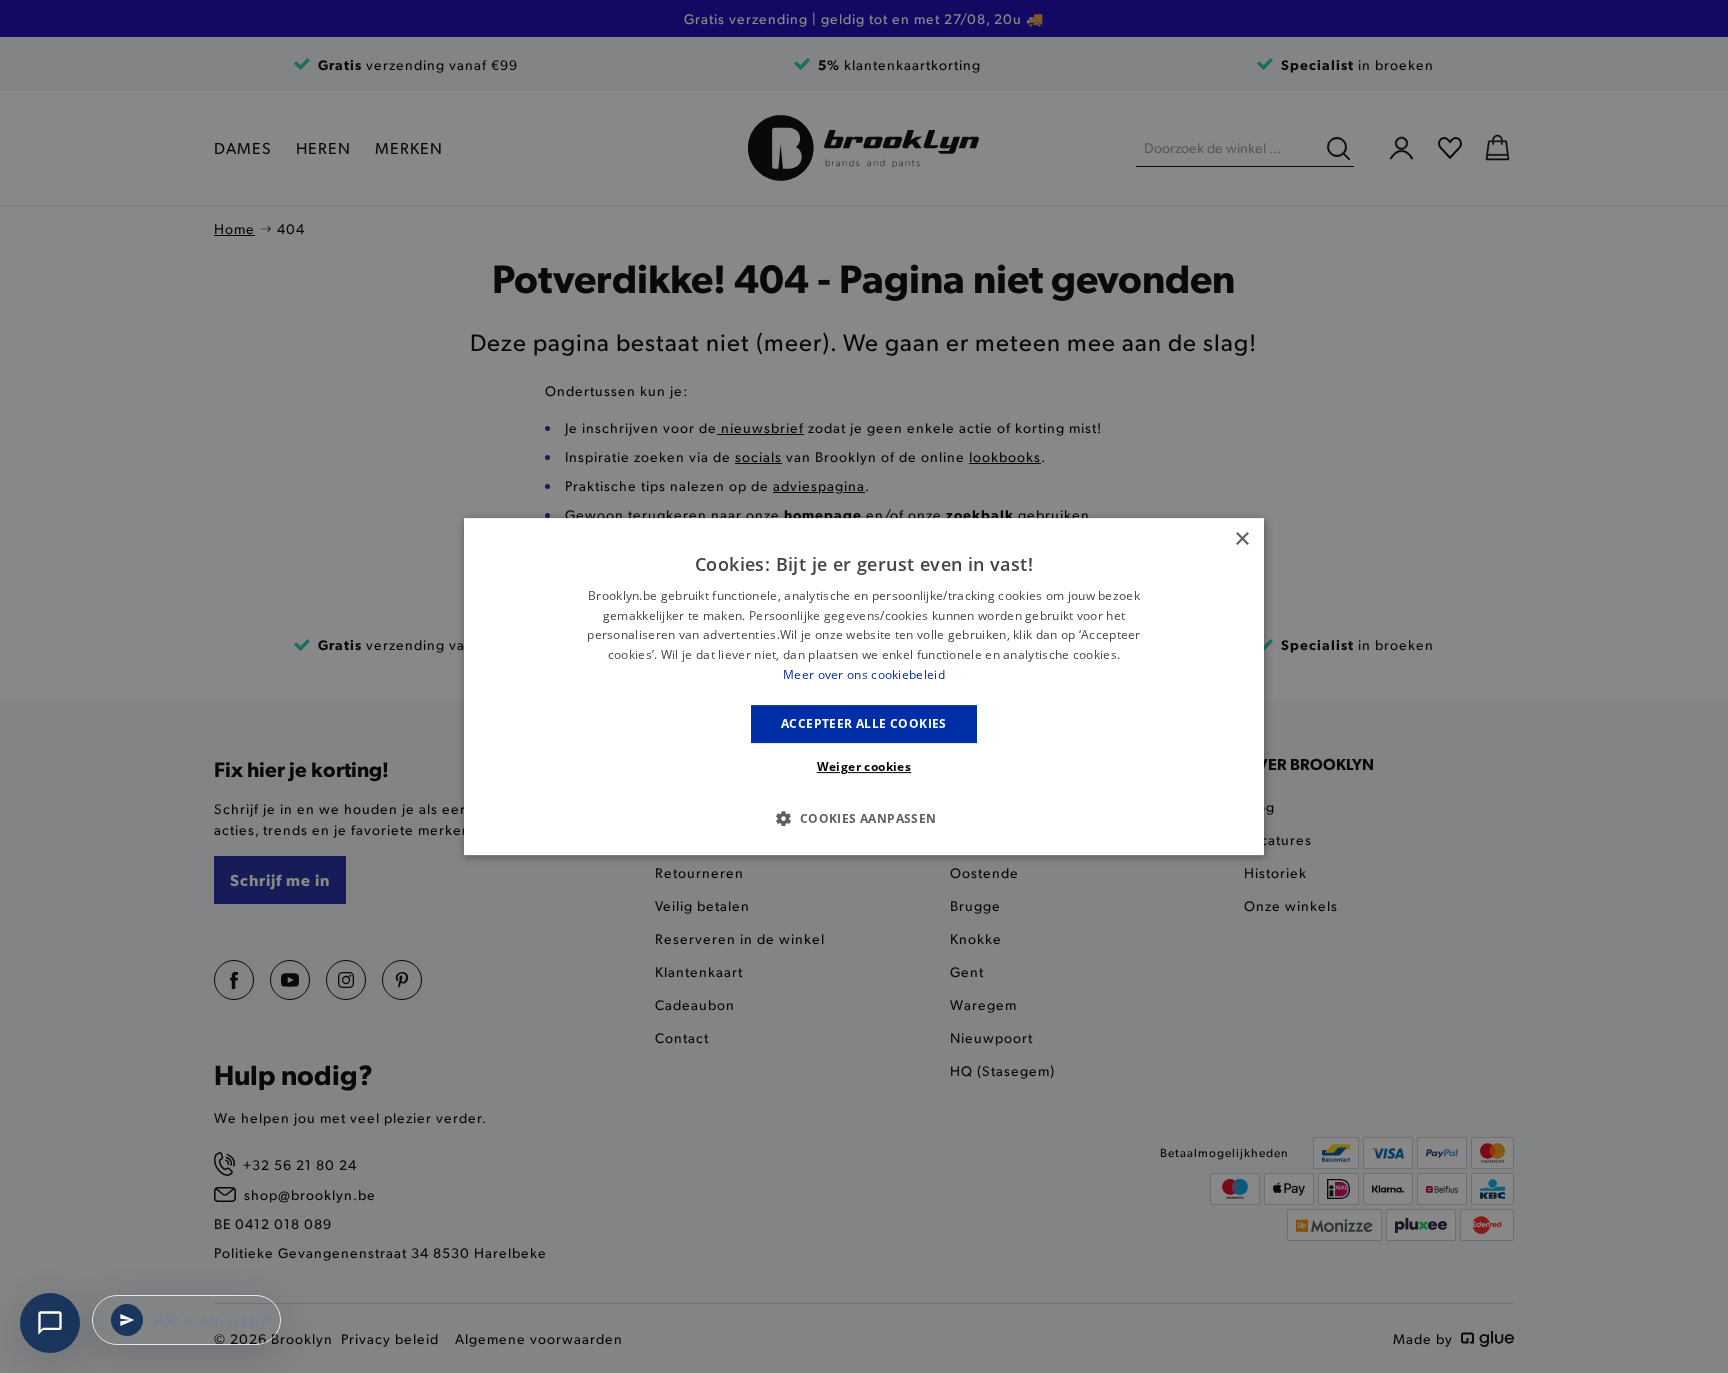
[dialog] (864, 687)
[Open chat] (50, 1323)
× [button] (1241, 539)
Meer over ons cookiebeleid (864, 674)
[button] (863, 818)
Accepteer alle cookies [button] (864, 723)
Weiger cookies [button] (864, 766)
